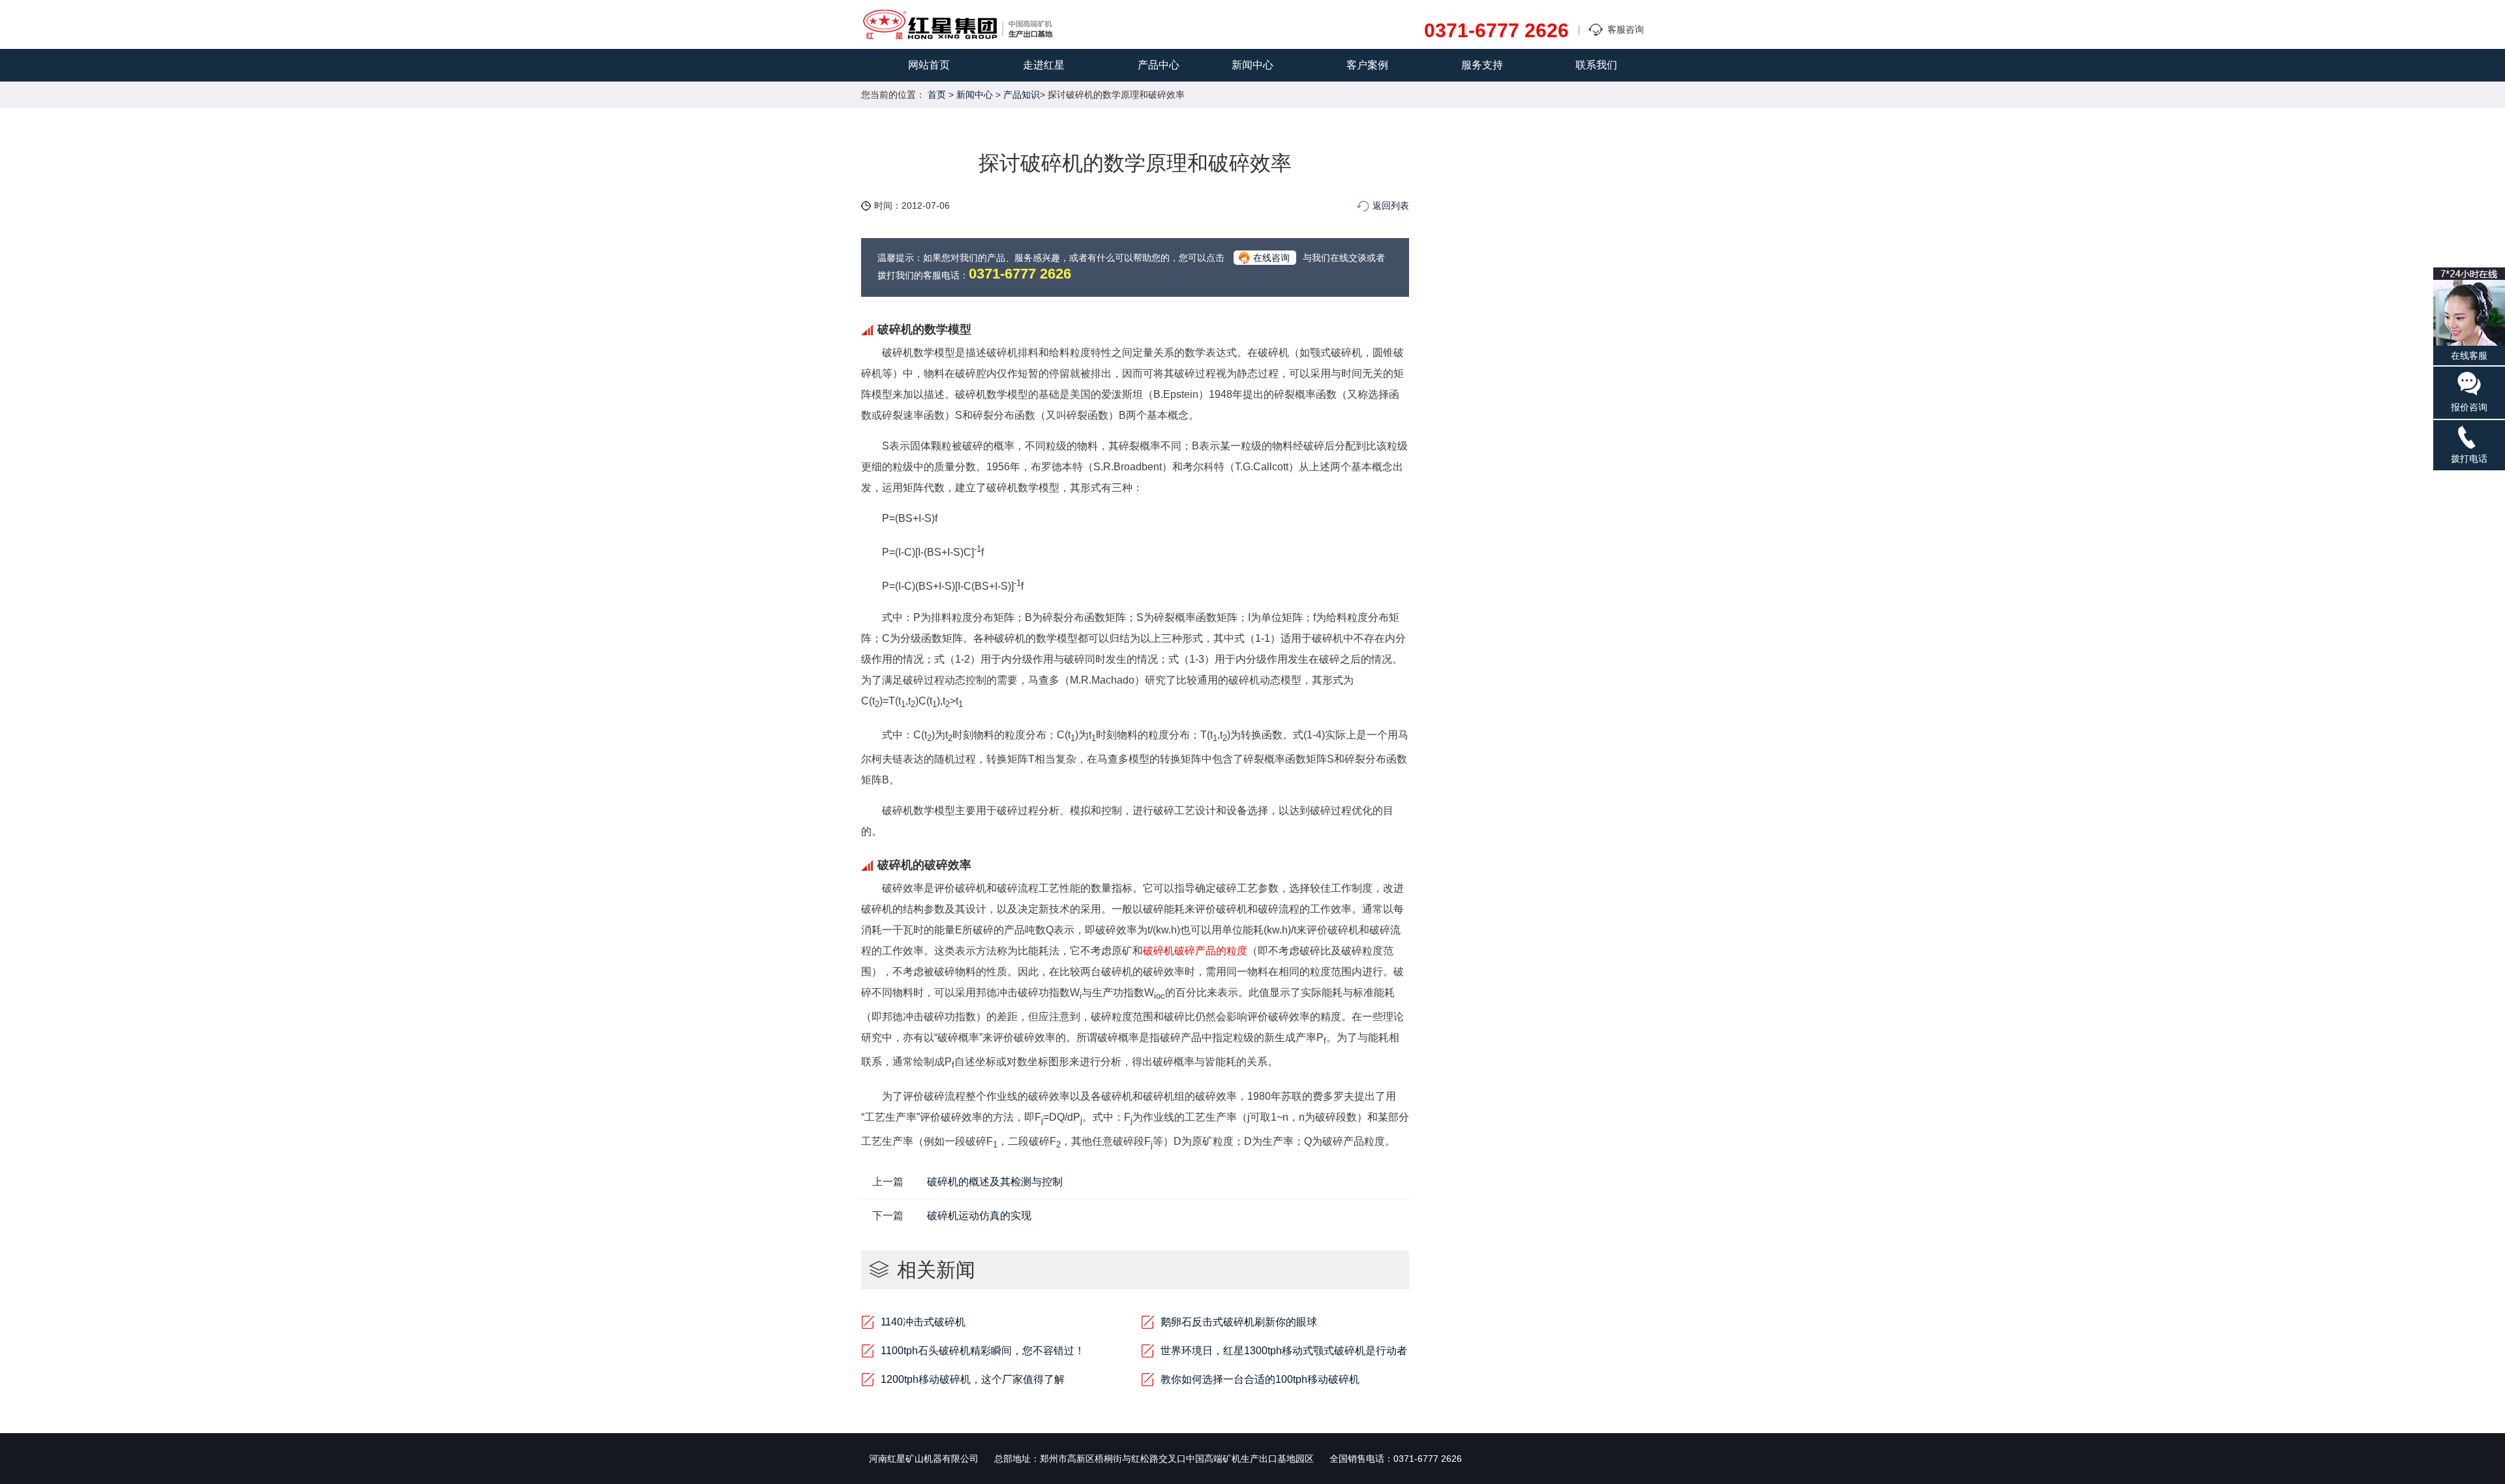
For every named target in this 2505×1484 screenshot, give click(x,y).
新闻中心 (1252, 65)
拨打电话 (2469, 459)
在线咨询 (1271, 258)
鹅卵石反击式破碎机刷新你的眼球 (1239, 1322)
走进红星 (1044, 65)
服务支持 (1482, 65)
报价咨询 (2469, 407)
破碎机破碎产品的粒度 (1195, 951)
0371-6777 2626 (1496, 31)
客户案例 (1367, 65)
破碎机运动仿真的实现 (979, 1216)
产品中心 (1159, 65)
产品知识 (1022, 95)
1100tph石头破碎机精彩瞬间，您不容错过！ (983, 1351)
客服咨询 (1626, 29)
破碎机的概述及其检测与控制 (995, 1182)
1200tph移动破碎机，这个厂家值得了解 (973, 1379)
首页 (937, 95)
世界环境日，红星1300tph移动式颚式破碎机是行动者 (1284, 1351)
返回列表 (1391, 205)
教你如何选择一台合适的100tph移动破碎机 (1260, 1379)
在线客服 (2469, 356)
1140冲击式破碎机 (923, 1322)
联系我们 (1596, 65)
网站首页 (929, 65)
